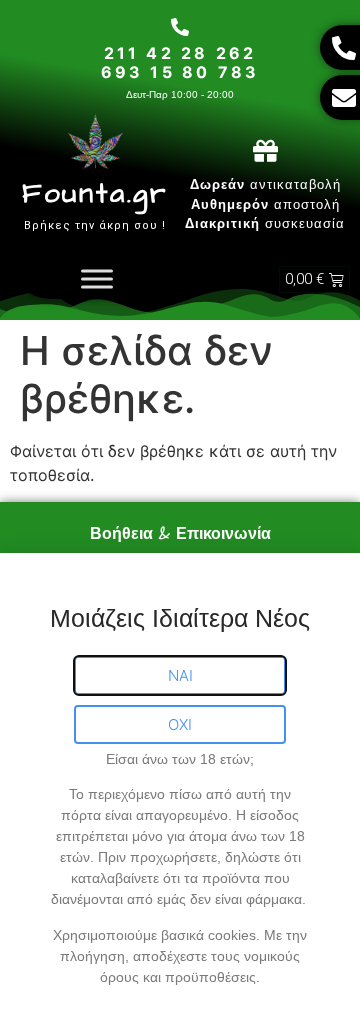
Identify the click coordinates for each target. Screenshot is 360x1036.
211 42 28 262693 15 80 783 (180, 62)
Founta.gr (95, 193)
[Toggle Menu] (97, 279)
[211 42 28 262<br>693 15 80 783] (180, 27)
